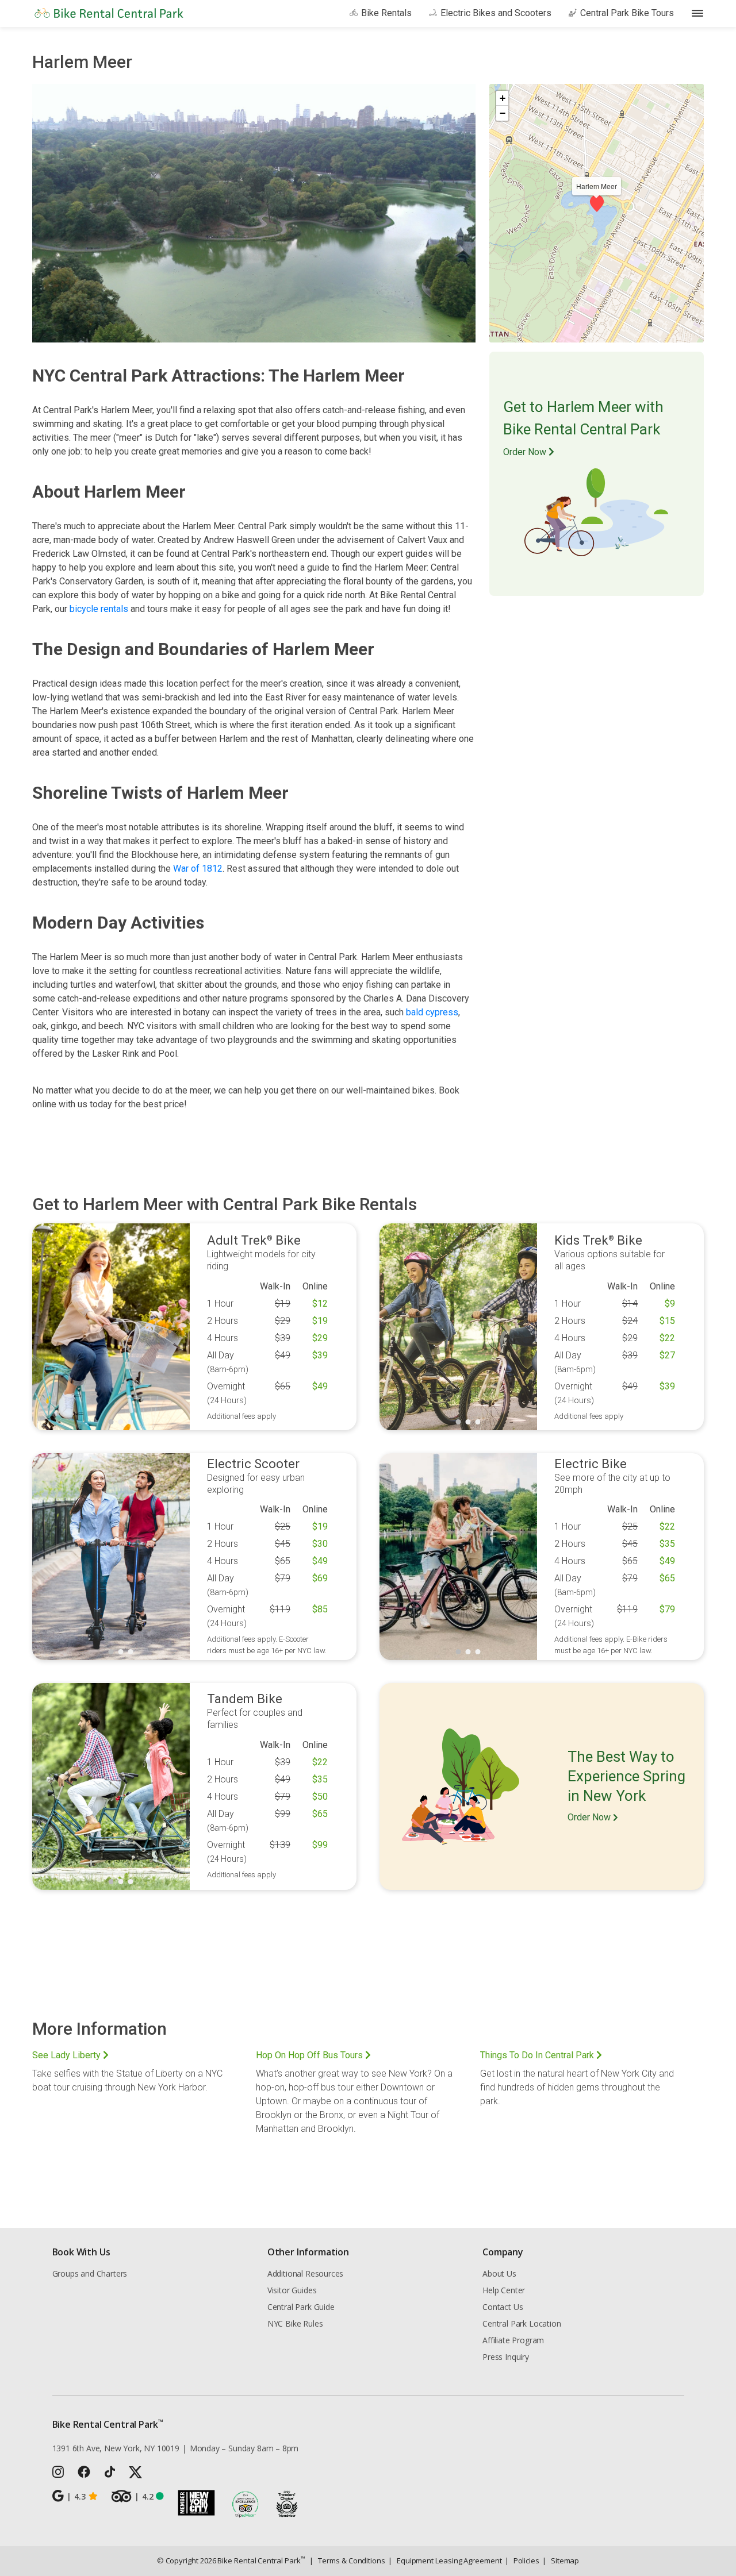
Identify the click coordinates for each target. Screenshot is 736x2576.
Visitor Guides (292, 2290)
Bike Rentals (386, 13)
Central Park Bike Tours (627, 13)
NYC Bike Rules (295, 2323)
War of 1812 (198, 869)
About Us (499, 2273)
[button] (597, 203)
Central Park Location (522, 2323)
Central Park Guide (301, 2307)
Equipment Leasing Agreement (445, 2560)
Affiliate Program (513, 2340)
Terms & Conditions (347, 2560)
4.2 (144, 2496)
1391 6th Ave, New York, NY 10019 (116, 2448)
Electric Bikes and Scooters (496, 13)
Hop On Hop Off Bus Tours (310, 2055)
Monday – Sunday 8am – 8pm (244, 2448)
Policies (522, 2560)
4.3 (76, 2496)
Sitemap (561, 2560)
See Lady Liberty (68, 2055)
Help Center (504, 2290)
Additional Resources (305, 2273)
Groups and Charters (90, 2273)
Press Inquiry (506, 2357)
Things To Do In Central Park (538, 2055)
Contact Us (503, 2307)
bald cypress (432, 1012)
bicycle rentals (99, 609)
